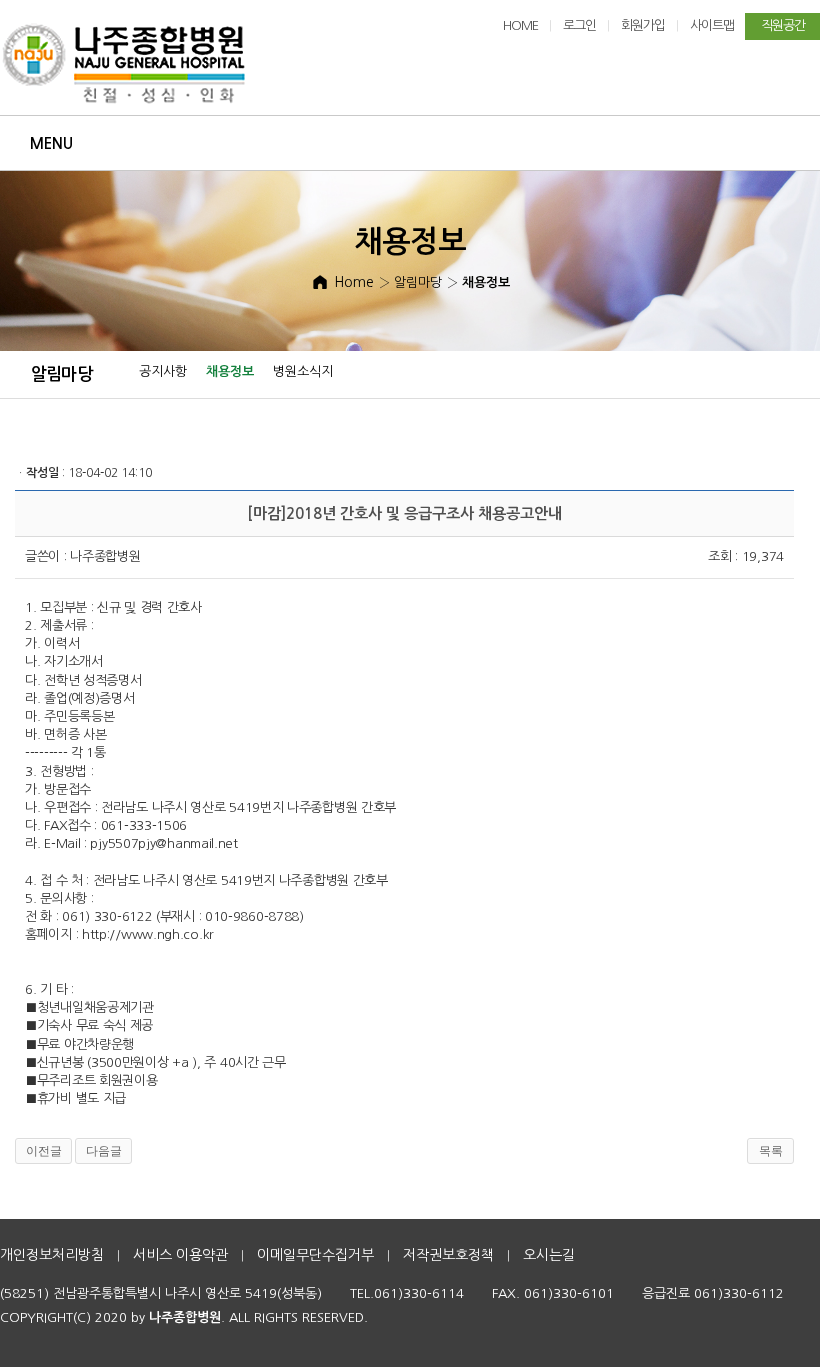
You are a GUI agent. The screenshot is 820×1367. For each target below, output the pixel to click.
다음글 (104, 1151)
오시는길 (549, 1255)
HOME (520, 25)
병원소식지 (303, 371)
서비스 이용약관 (180, 1255)
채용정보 (230, 371)
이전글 (44, 1151)
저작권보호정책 (448, 1255)
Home (354, 282)
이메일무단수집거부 (315, 1255)
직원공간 (783, 25)
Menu (51, 143)
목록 (771, 1151)
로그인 (579, 25)
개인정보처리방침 (52, 1255)
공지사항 (163, 371)
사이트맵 (712, 25)
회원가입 (643, 25)
